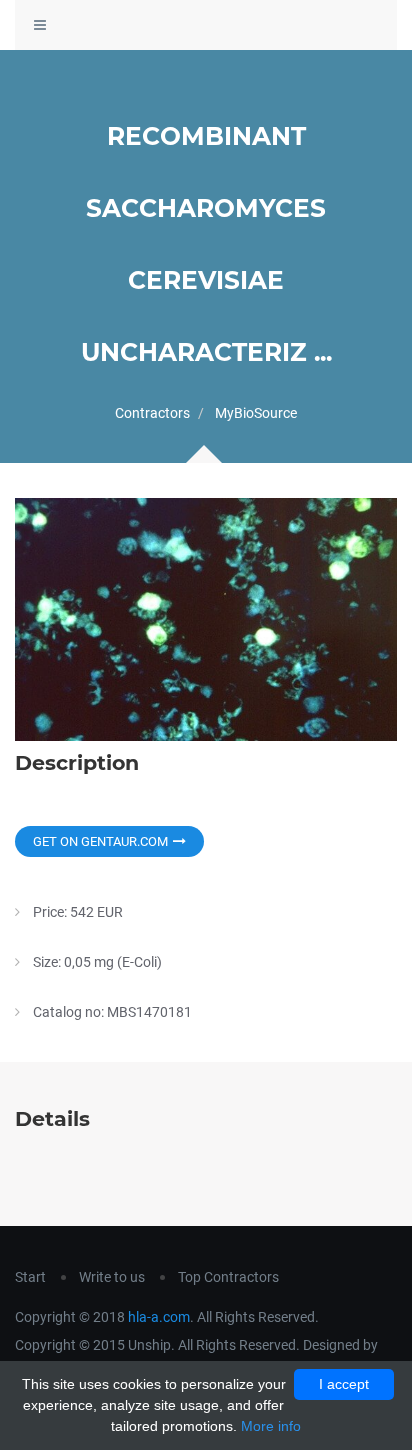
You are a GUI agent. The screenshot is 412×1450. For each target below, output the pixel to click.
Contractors (152, 413)
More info (271, 1426)
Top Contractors (228, 1277)
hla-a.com (159, 1317)
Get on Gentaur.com (100, 841)
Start (30, 1277)
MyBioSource (256, 413)
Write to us (112, 1277)
